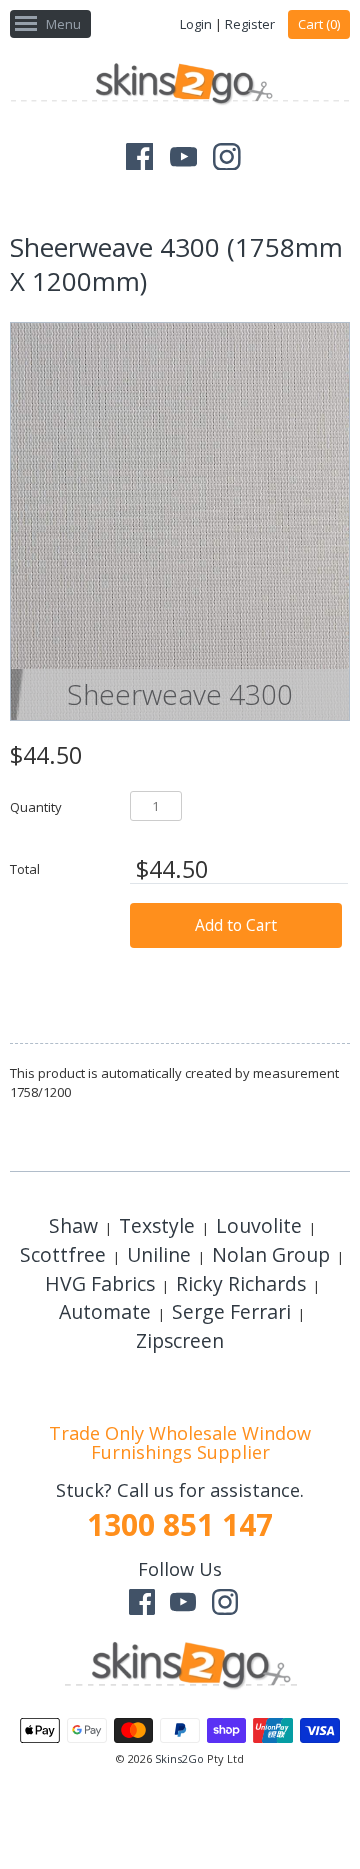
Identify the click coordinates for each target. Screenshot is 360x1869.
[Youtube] (184, 157)
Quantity (36, 806)
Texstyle (157, 1225)
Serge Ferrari (231, 1311)
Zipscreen (180, 1340)
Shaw (73, 1225)
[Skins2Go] (180, 86)
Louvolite (259, 1225)
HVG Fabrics (100, 1283)
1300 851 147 (180, 1524)
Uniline (159, 1254)
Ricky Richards (241, 1283)
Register (250, 24)
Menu (63, 24)
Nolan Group (271, 1254)
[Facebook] (140, 157)
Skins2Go (179, 1758)
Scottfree (63, 1254)
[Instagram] (227, 157)
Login (196, 24)
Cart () (319, 24)
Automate (105, 1311)
